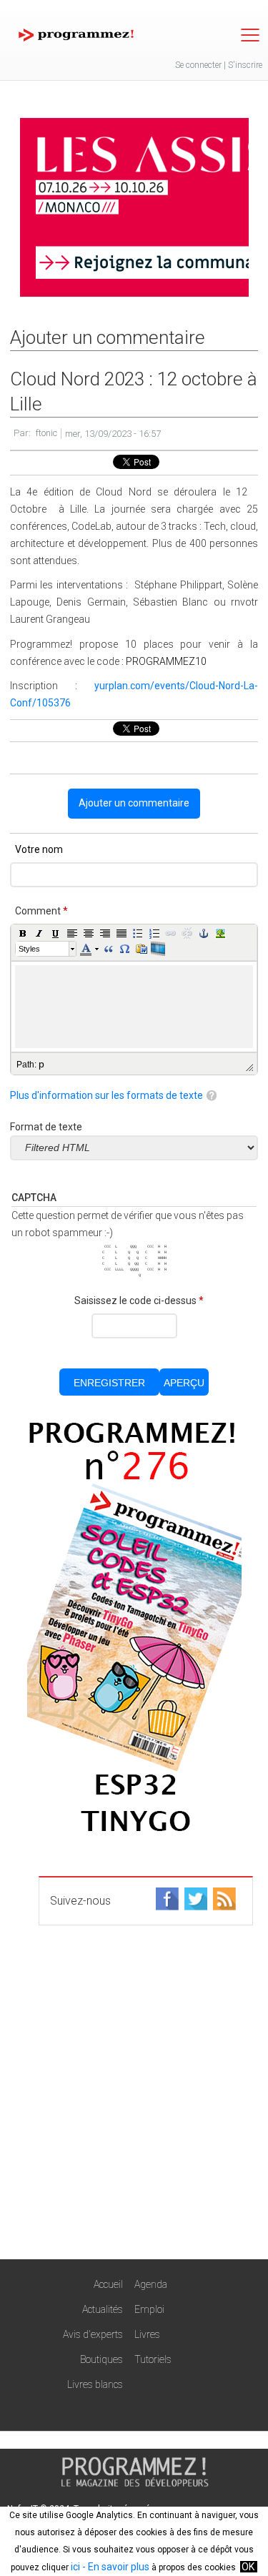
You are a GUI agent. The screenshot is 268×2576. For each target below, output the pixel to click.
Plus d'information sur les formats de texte (106, 1095)
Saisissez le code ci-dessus (139, 1301)
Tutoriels (153, 2359)
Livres (147, 2334)
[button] (23, 933)
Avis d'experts (93, 2334)
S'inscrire (245, 65)
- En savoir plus (115, 2567)
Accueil (108, 2284)
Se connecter (198, 65)
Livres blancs (95, 2384)
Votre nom (39, 849)
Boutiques (101, 2359)
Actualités (103, 2309)
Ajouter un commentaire (134, 803)
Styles (29, 949)
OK (248, 2567)
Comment (41, 911)
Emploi (149, 2309)
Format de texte (46, 1127)
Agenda (151, 2284)
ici (75, 2567)
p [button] (41, 1064)
